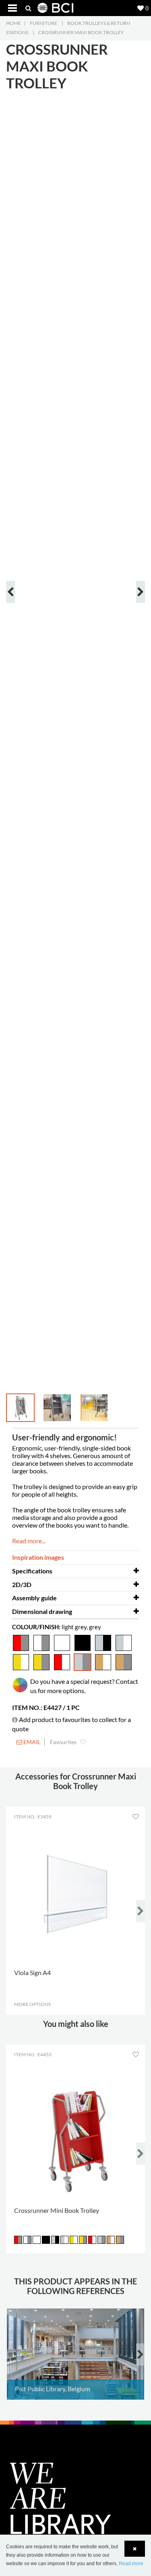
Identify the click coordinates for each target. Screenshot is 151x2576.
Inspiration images (38, 1557)
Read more (131, 2564)
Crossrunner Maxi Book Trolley (81, 32)
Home (13, 23)
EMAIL (31, 1742)
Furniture (43, 23)
